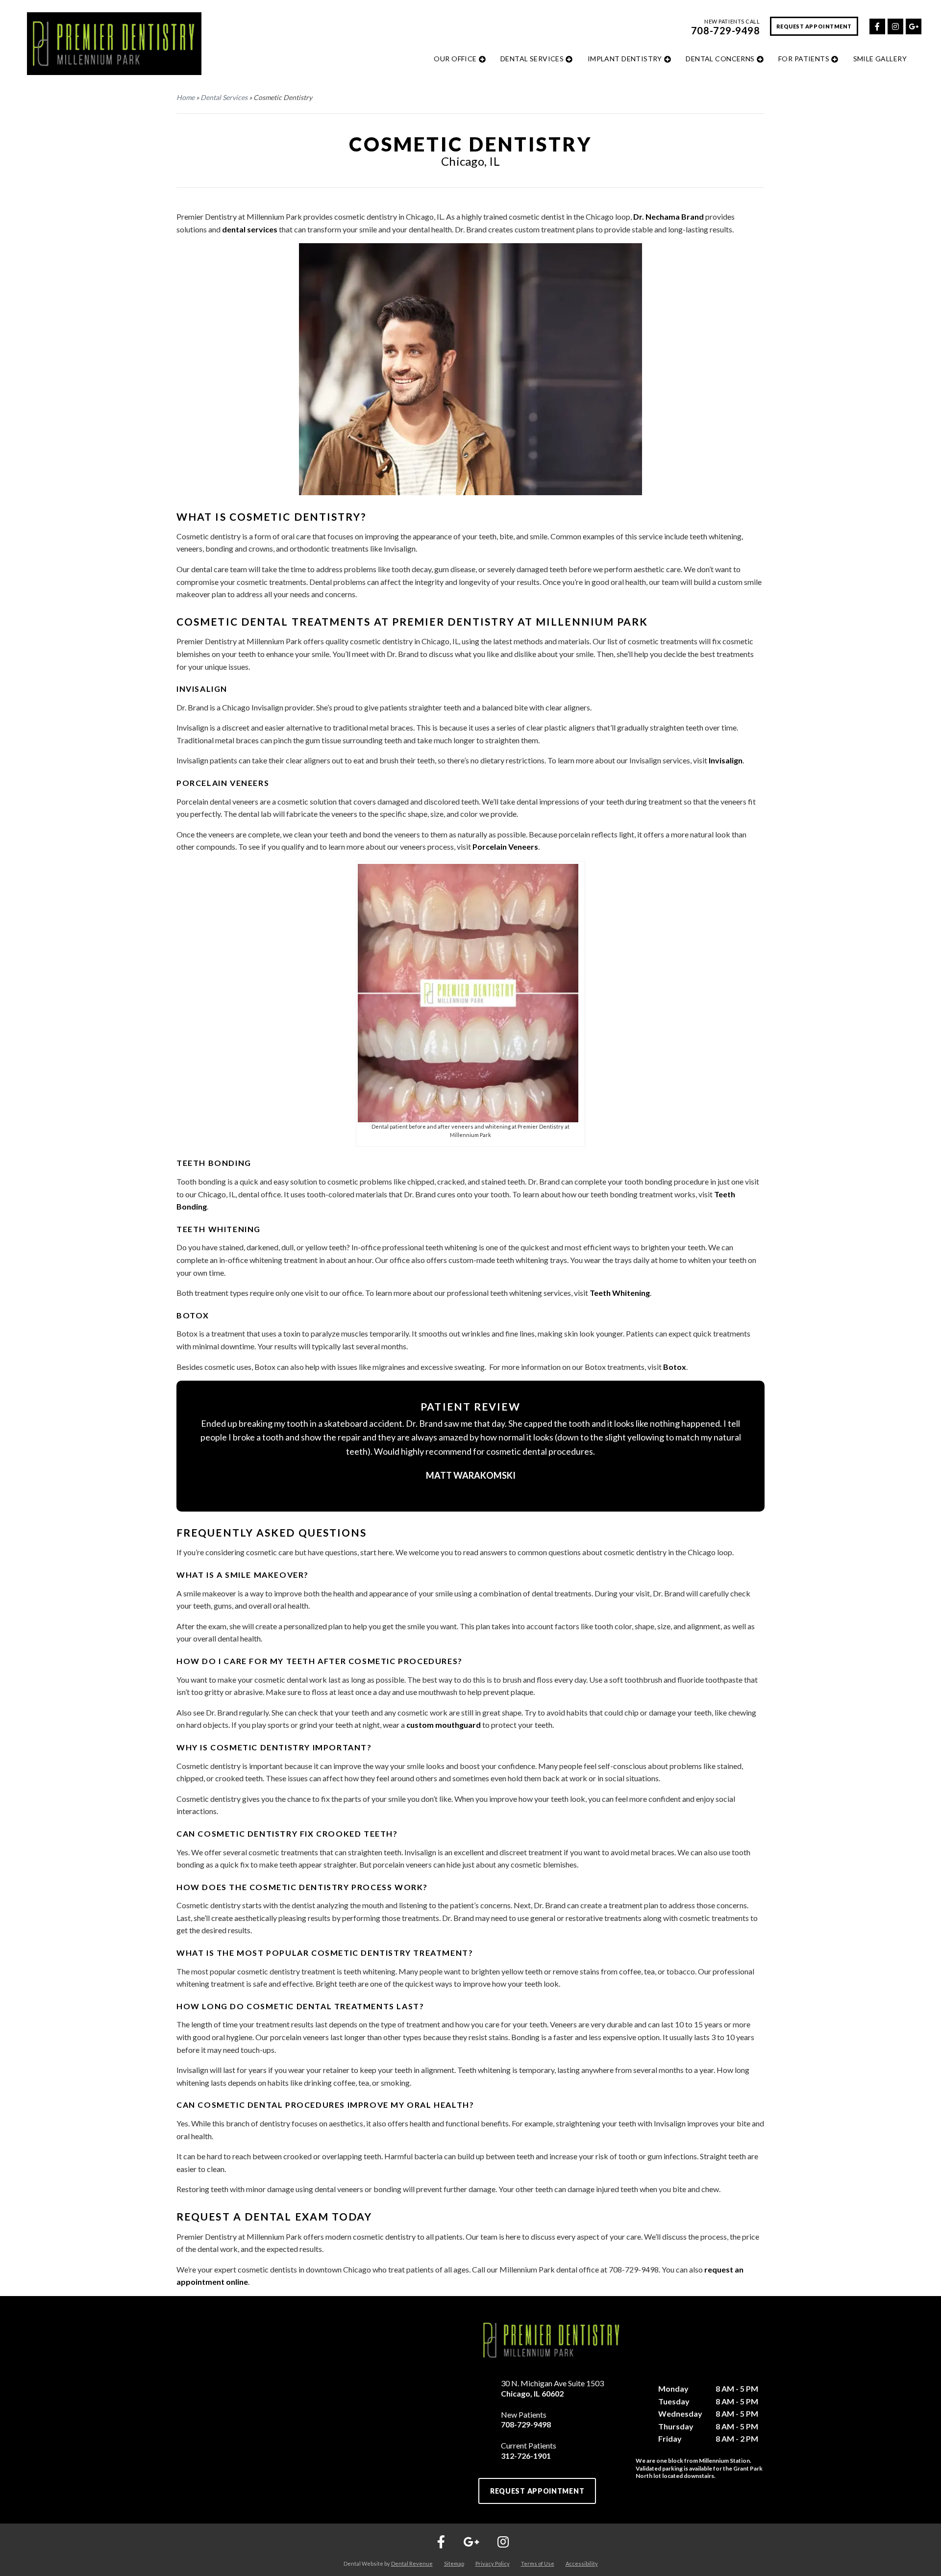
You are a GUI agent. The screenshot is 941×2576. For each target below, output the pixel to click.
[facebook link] (877, 25)
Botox (675, 1367)
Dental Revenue (412, 2563)
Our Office (455, 59)
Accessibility (582, 2563)
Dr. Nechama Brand (669, 216)
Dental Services (532, 59)
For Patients (804, 59)
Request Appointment (814, 26)
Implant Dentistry (625, 59)
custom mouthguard (444, 1725)
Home (186, 97)
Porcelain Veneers (505, 846)
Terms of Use (538, 2563)
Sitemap (454, 2563)
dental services (250, 229)
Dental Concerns (720, 59)
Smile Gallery (880, 59)
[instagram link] (895, 25)
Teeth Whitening (620, 1293)
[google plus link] (913, 25)
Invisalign (726, 760)
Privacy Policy (493, 2563)
